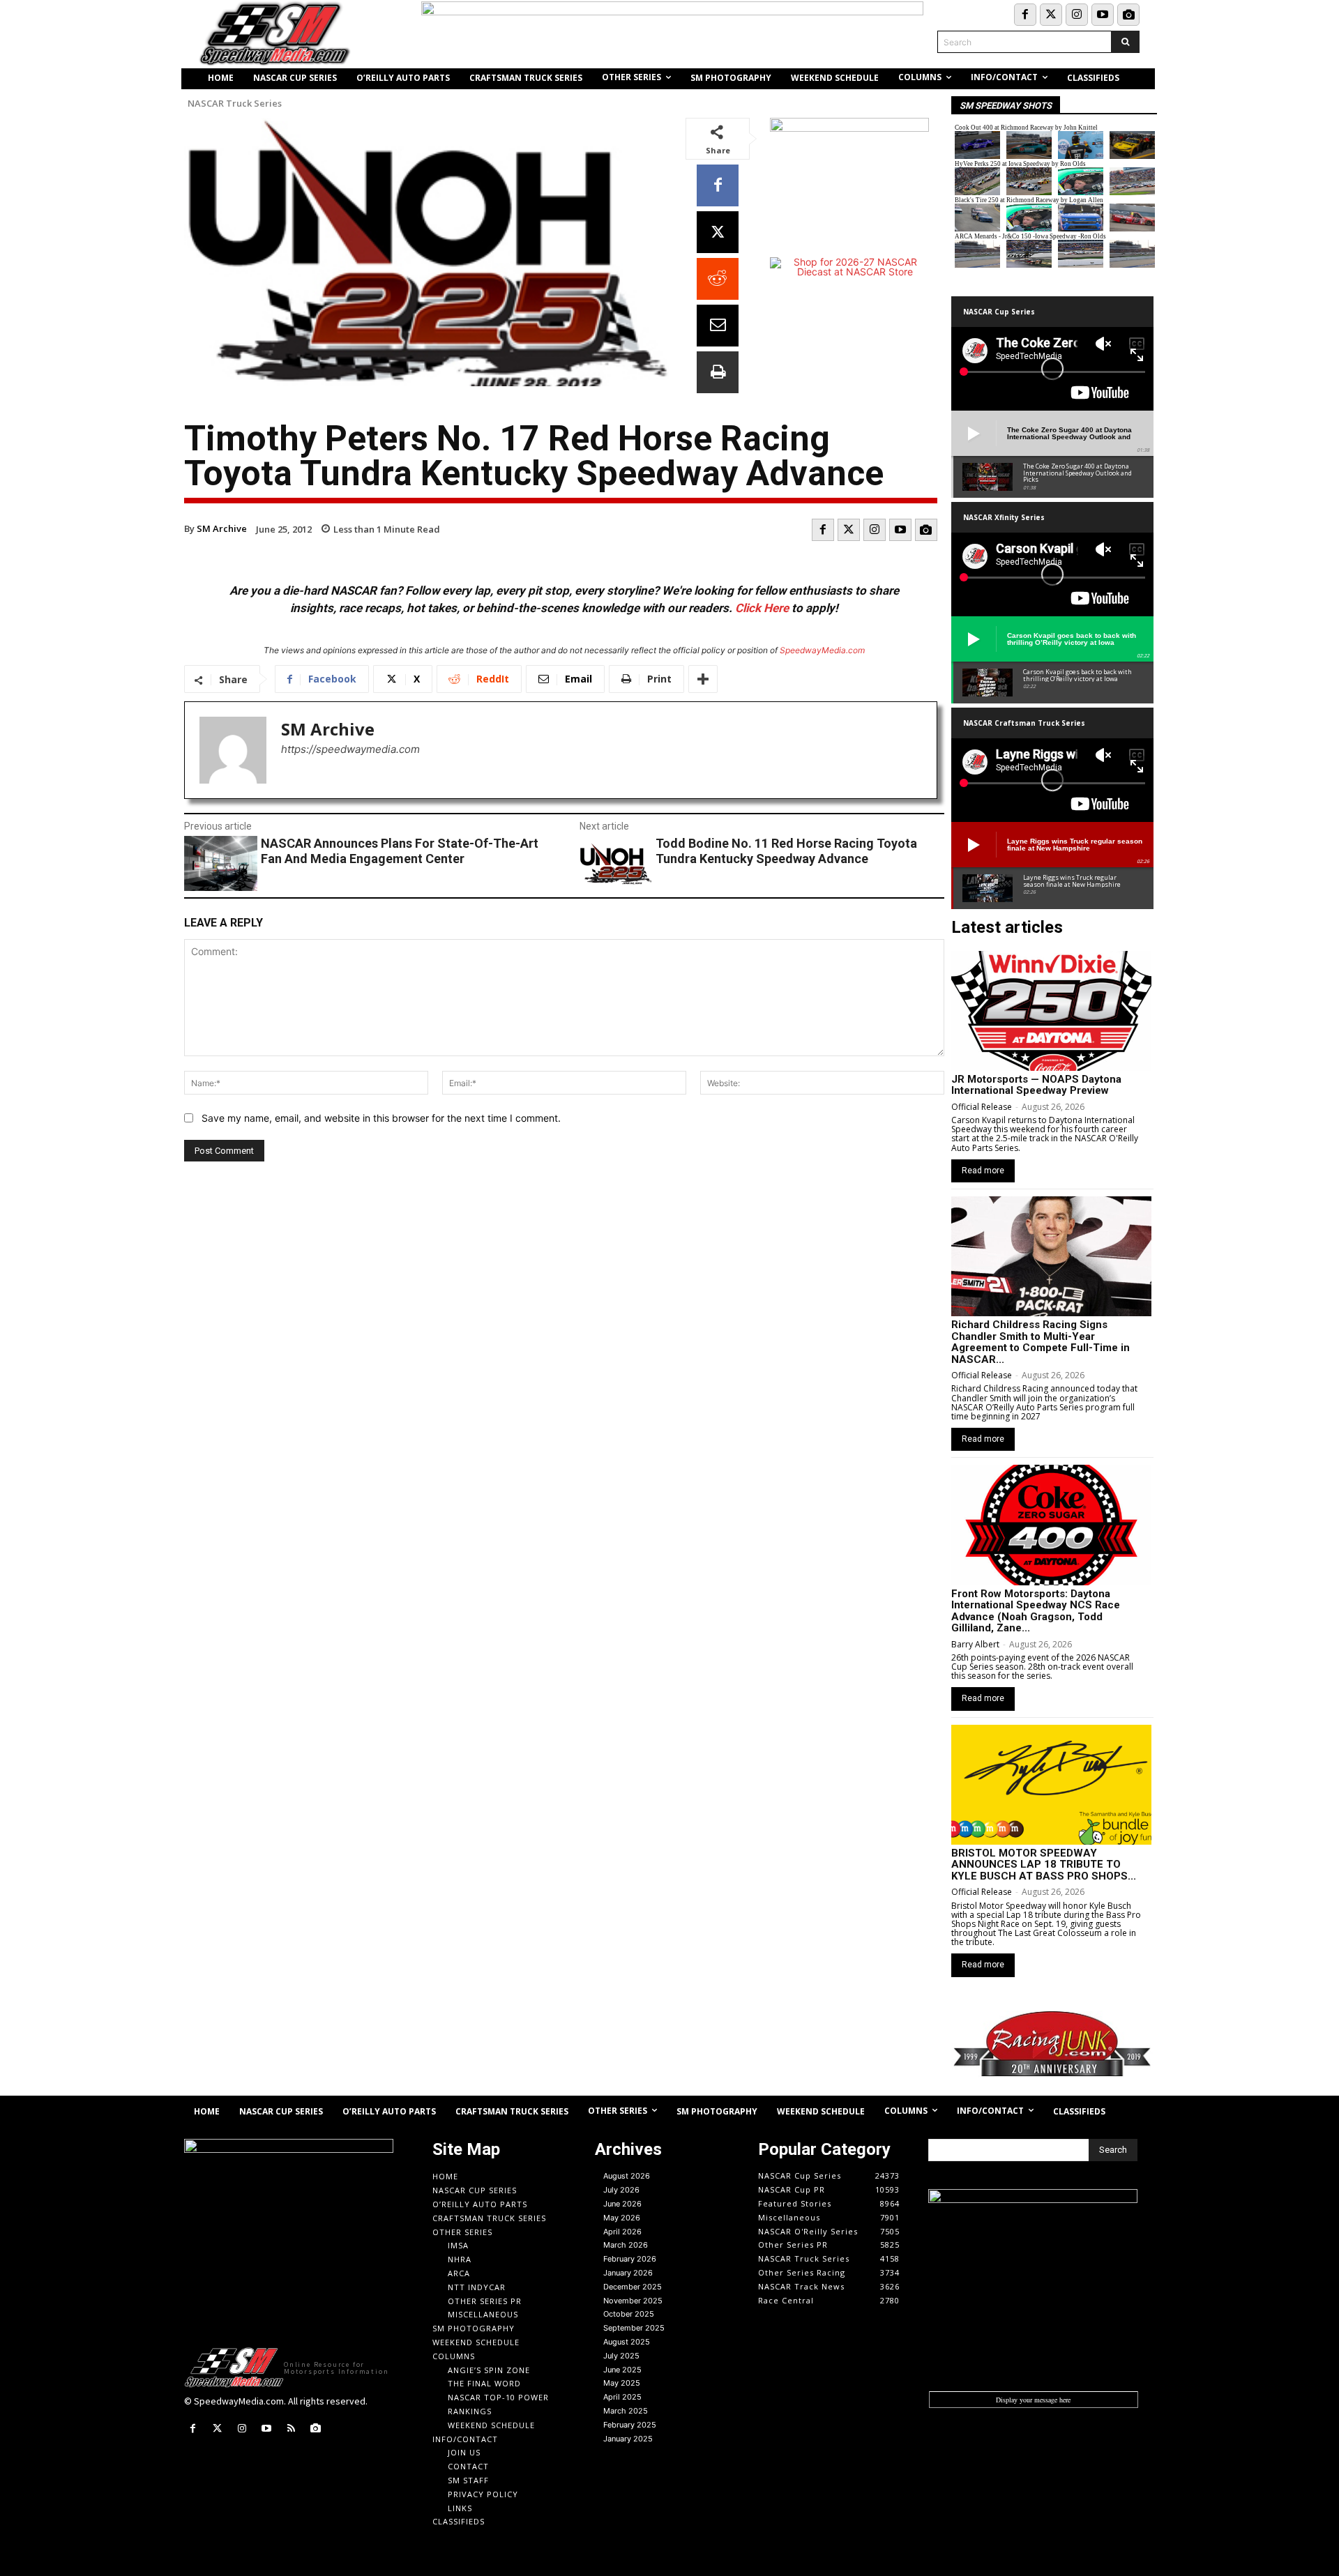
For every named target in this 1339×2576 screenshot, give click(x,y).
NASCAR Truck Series (235, 104)
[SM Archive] (233, 750)
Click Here (762, 608)
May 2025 (622, 2383)
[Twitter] (1051, 15)
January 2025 (628, 2439)
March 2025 (626, 2411)
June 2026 (622, 2204)
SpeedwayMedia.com (822, 650)
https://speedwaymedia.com (350, 749)
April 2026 (622, 2232)
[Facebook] (1025, 15)
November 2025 (633, 2301)
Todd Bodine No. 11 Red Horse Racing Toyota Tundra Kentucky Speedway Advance (786, 851)
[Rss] (291, 2429)
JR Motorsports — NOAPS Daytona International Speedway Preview (1036, 1085)
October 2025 (629, 2314)
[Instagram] (1077, 15)
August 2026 (627, 2176)
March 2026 (626, 2245)
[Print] (718, 372)
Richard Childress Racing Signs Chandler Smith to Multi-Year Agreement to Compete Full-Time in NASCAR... (1041, 1342)
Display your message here (1033, 2400)
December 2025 (633, 2287)
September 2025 (634, 2328)
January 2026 (628, 2273)
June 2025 (622, 2370)
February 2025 (630, 2425)
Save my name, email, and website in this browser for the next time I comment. (381, 1118)
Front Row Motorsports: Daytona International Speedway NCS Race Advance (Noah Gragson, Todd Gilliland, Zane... (1036, 1611)
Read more (983, 1171)
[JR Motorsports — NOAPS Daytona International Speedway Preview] (1051, 1011)
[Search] (1125, 42)
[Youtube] (1103, 15)
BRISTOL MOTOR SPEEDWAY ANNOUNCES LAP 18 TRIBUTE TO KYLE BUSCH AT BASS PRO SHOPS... (1044, 1865)
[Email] (718, 326)
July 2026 (621, 2190)
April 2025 (622, 2397)
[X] (718, 232)
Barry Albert (975, 1644)
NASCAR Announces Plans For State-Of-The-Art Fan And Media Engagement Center (400, 851)
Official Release (982, 1107)
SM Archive (222, 528)
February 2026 (630, 2259)
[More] (703, 679)
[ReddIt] (718, 279)
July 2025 (621, 2356)
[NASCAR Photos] (1128, 15)
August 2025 (627, 2342)
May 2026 (622, 2218)
